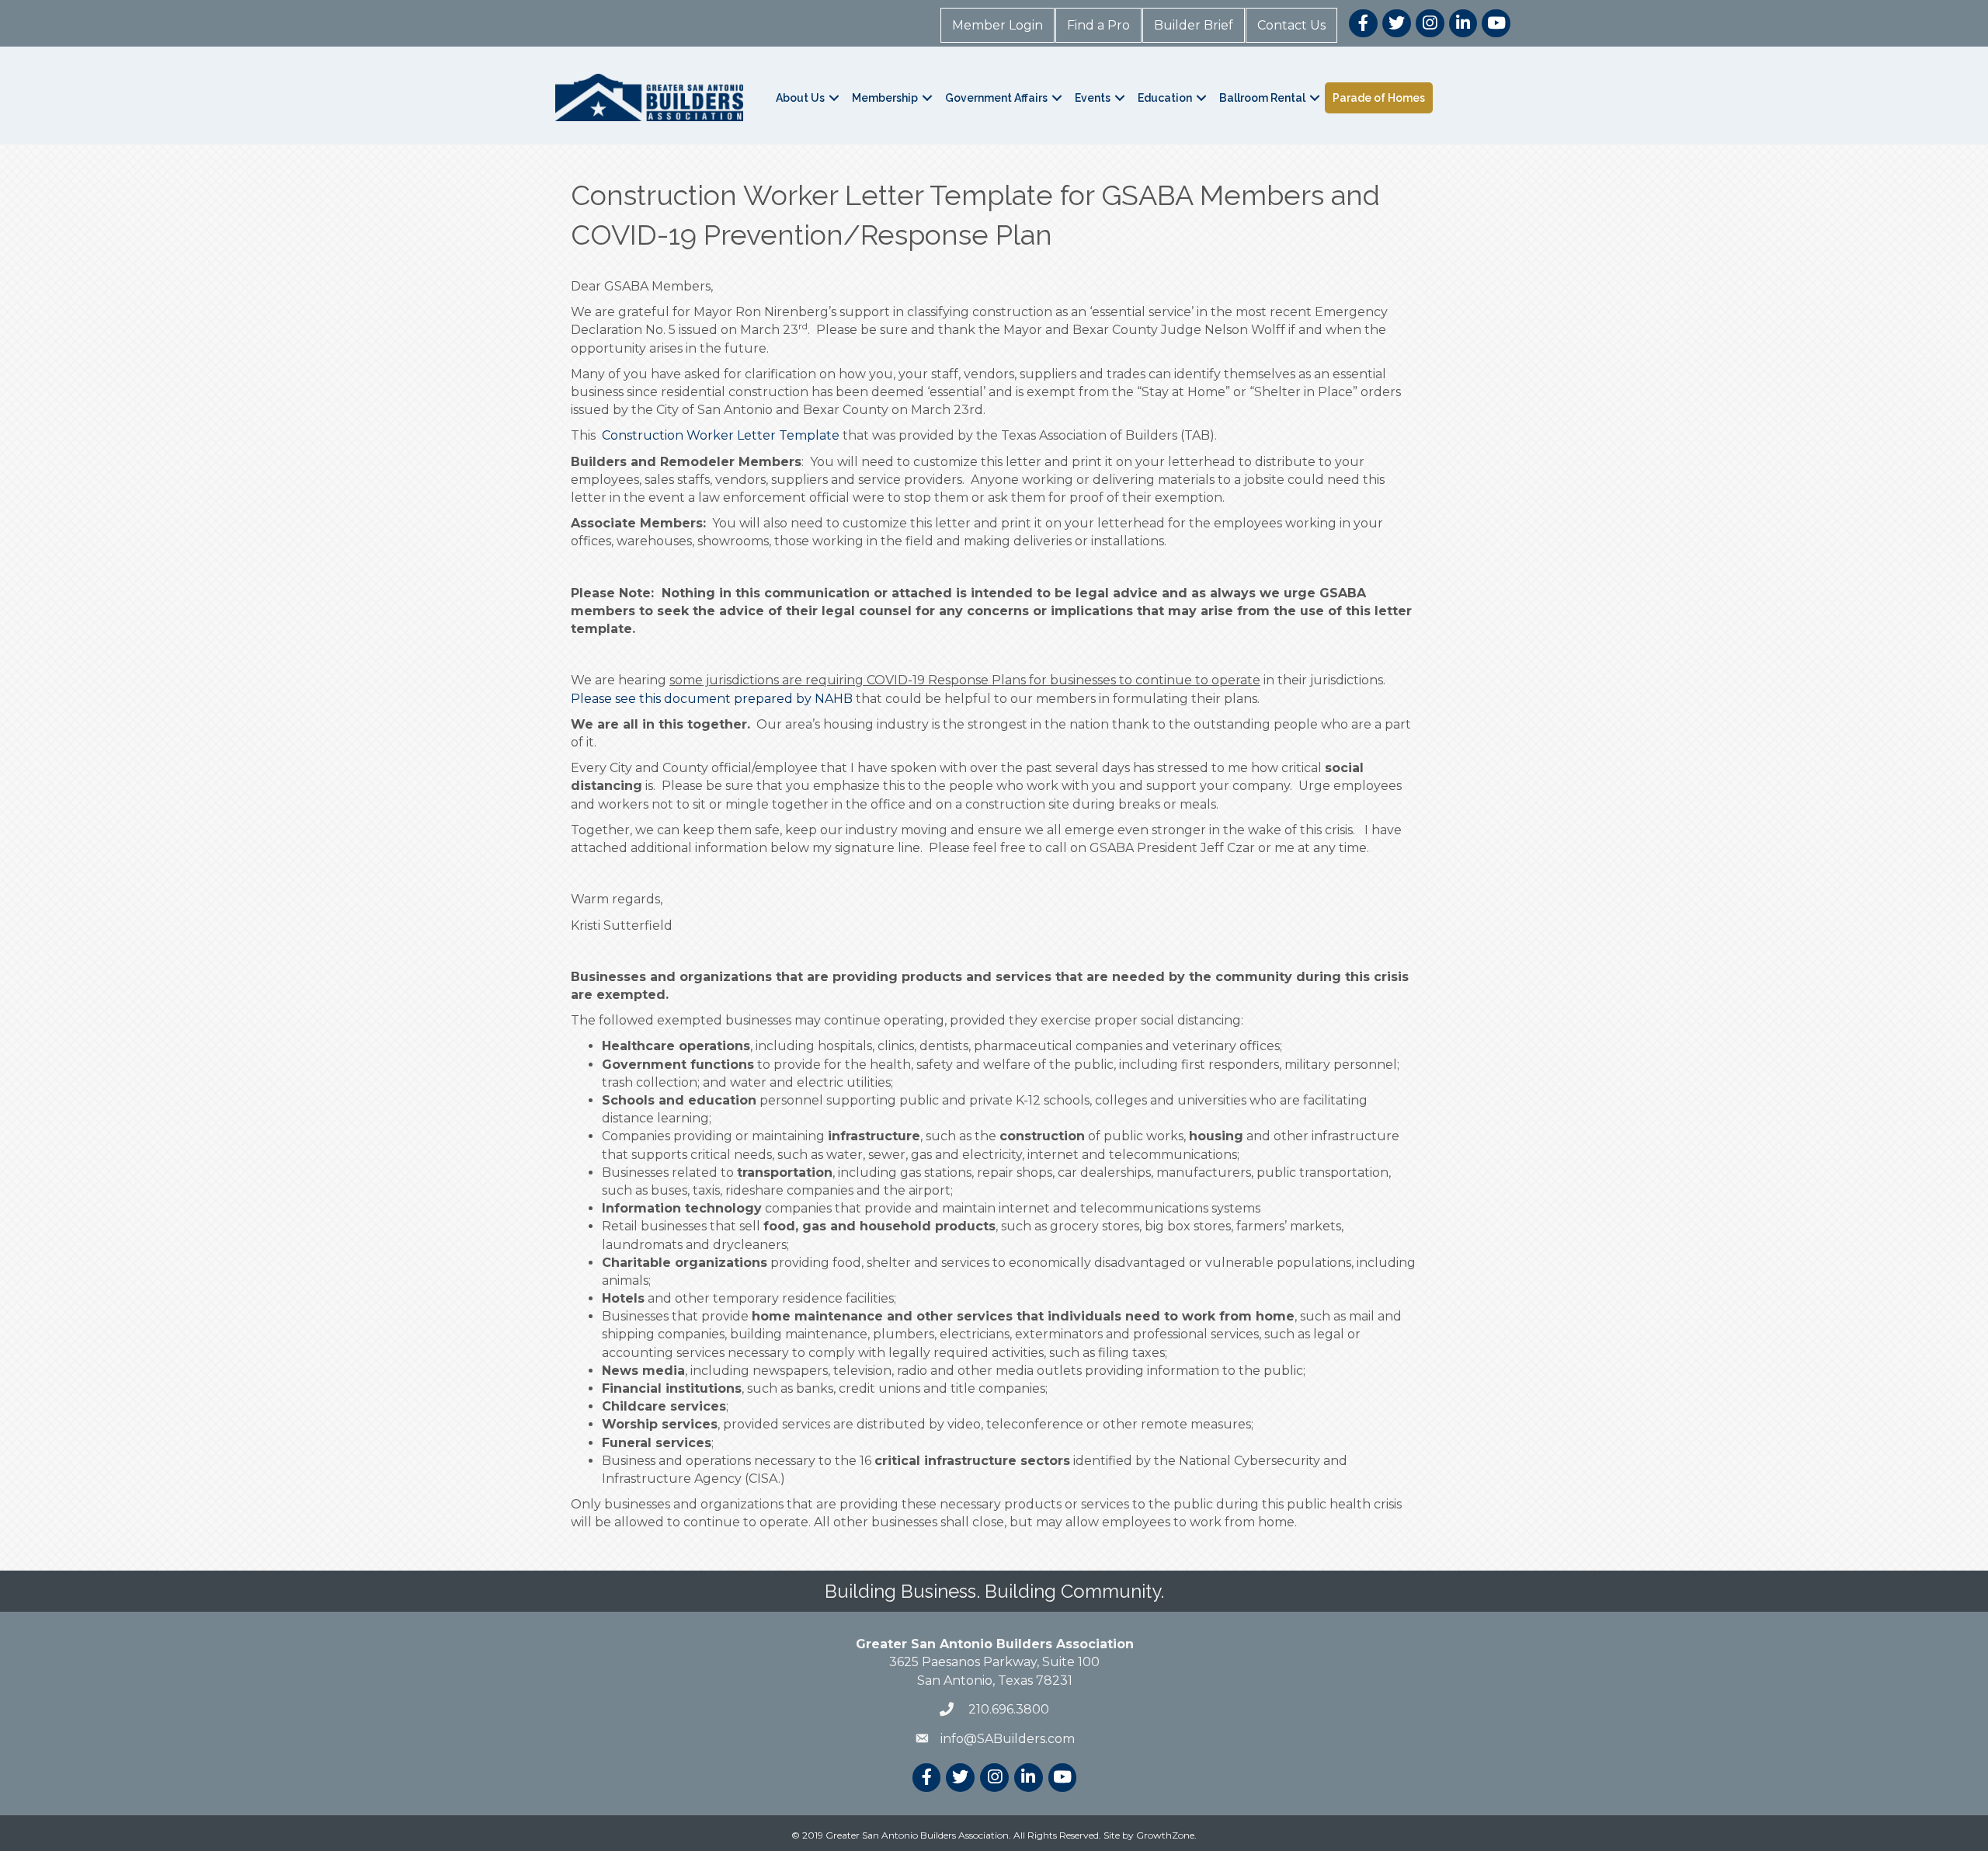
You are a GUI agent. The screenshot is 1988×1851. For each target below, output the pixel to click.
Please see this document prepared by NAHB (712, 699)
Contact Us (1291, 25)
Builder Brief (1194, 25)
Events (1093, 98)
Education (1165, 98)
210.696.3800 (1007, 1709)
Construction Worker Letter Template (721, 435)
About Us (800, 98)
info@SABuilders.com (1008, 1739)
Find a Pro (1098, 25)
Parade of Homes (1379, 98)
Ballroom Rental (1262, 98)
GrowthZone (1165, 1835)
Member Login (997, 25)
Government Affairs (996, 98)
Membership (885, 98)
